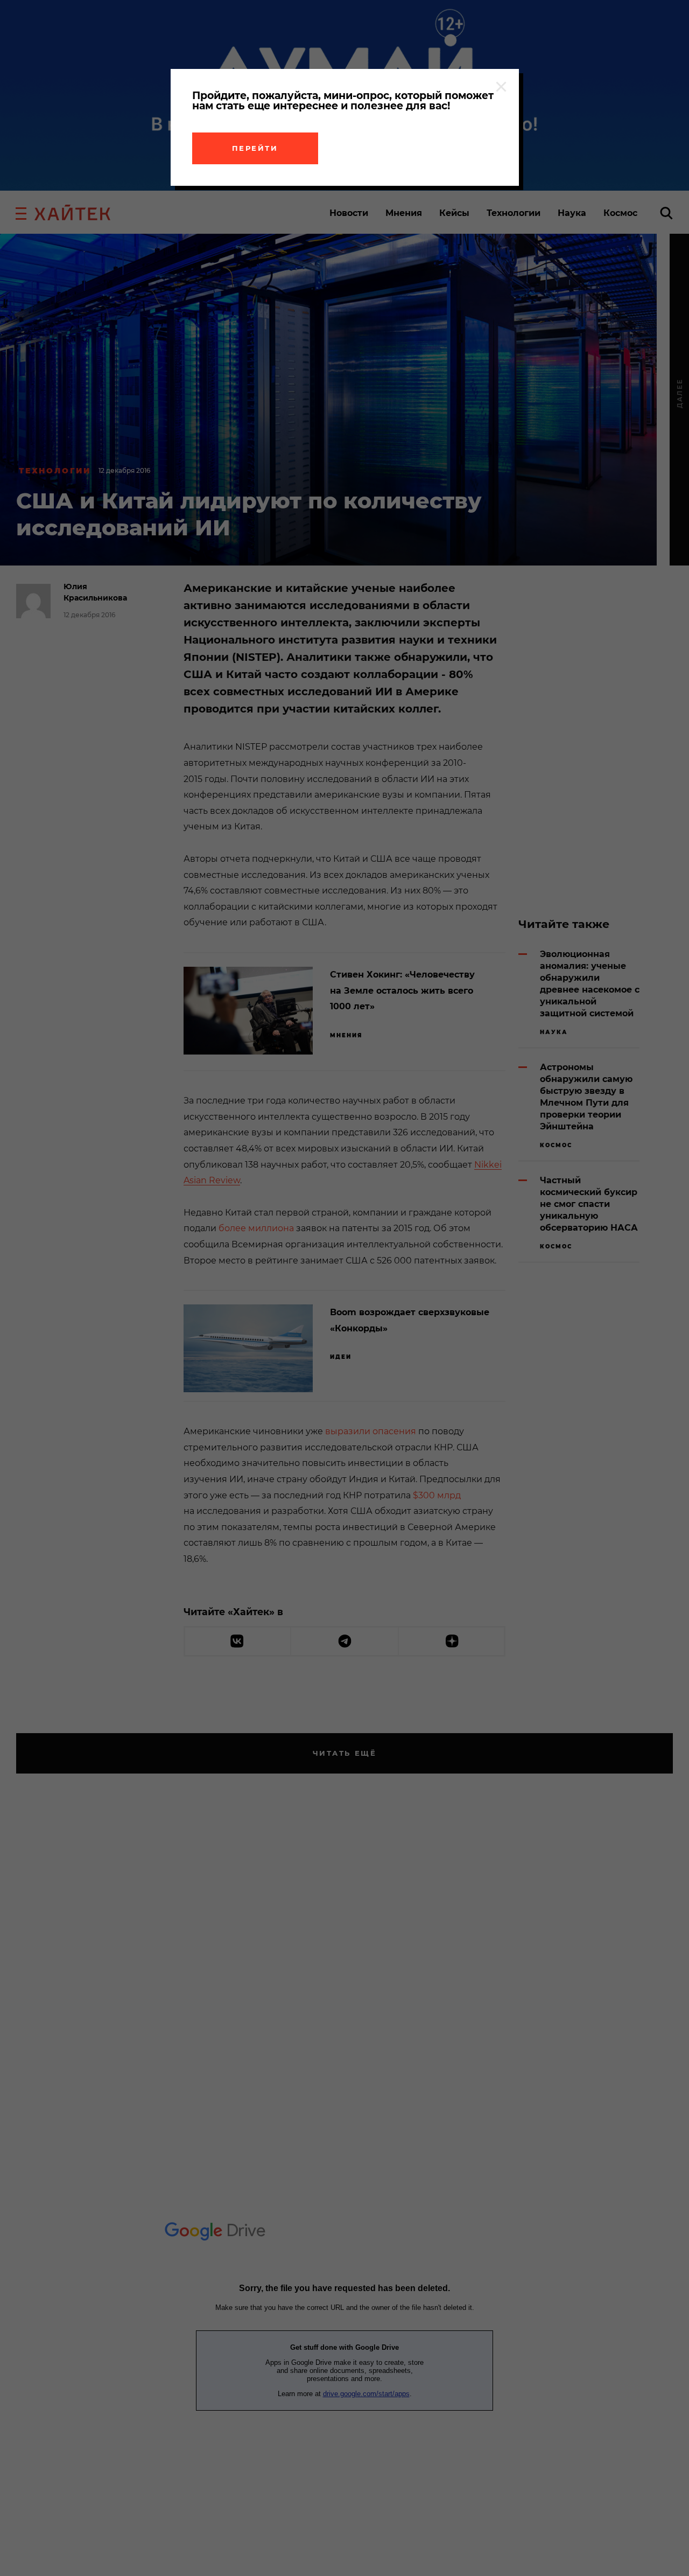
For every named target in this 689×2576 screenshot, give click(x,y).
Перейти (255, 148)
